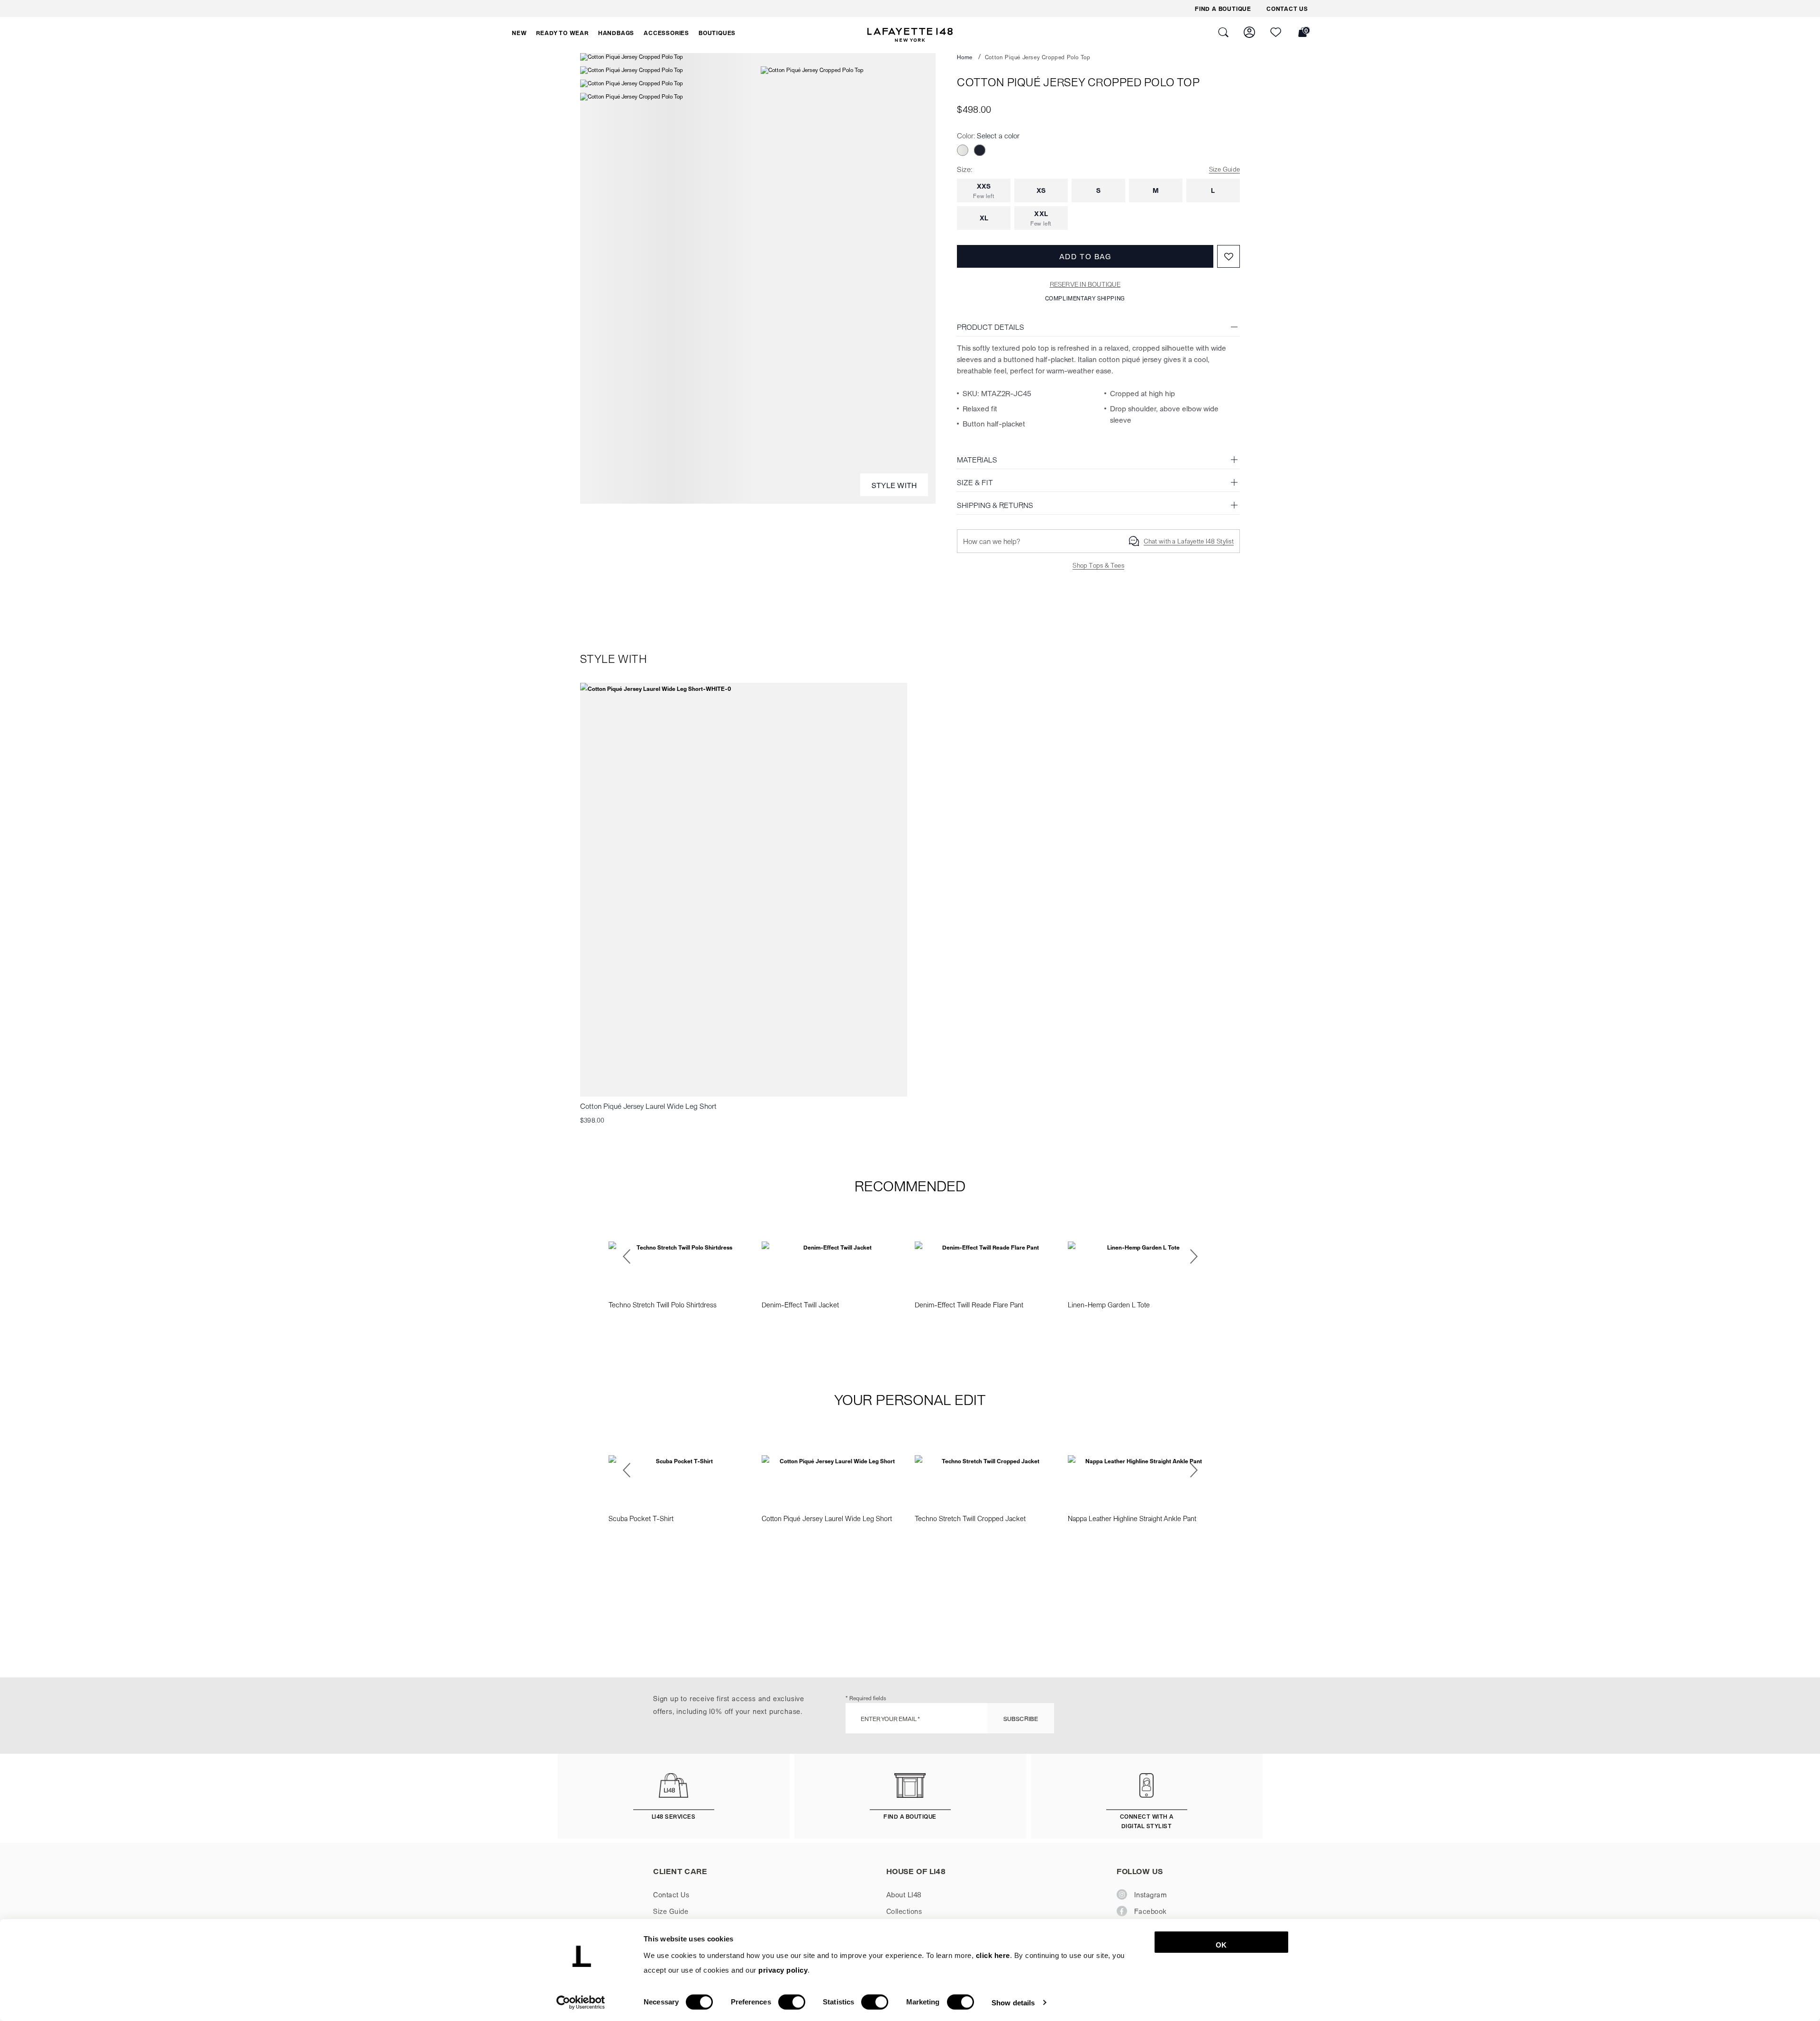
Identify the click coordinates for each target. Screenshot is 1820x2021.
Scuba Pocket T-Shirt (641, 1518)
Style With (894, 485)
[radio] (963, 150)
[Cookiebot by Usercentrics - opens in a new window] (581, 2003)
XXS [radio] (984, 190)
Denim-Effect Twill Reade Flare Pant (969, 1305)
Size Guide (1224, 169)
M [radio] (1156, 190)
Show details (1013, 2002)
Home (965, 57)
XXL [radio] (1041, 218)
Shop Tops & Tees (1098, 565)
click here (993, 1955)
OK (1221, 1945)
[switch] (792, 2002)
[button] (519, 33)
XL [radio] (984, 218)
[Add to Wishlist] (1228, 256)
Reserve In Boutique (1085, 284)
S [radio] (1098, 190)
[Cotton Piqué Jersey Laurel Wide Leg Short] (744, 890)
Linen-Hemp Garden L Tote (1109, 1305)
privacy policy (783, 1970)
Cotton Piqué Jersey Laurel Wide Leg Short (648, 1106)
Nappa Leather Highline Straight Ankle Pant (1132, 1518)
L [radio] (1213, 190)
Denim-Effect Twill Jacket (800, 1305)
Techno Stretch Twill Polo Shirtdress (663, 1305)
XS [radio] (1041, 190)
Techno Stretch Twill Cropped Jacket (970, 1518)
